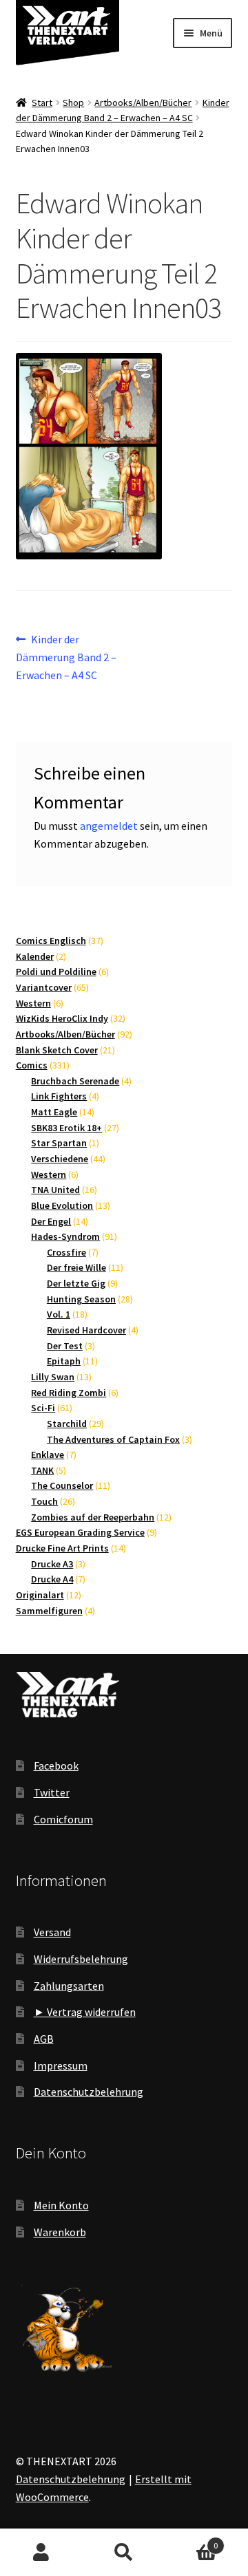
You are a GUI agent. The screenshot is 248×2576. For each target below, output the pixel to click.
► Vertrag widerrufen (85, 2012)
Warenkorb (60, 2232)
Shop (73, 103)
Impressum (61, 2065)
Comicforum (63, 1819)
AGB (44, 2039)
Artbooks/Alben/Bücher (143, 103)
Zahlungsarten (69, 1986)
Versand (52, 1932)
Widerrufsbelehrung (81, 1959)
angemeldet (109, 826)
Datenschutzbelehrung (89, 2092)
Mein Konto (61, 2205)
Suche (124, 2553)
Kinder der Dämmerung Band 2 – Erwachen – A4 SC (66, 657)
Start (42, 103)
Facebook (56, 1765)
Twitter (52, 1792)
